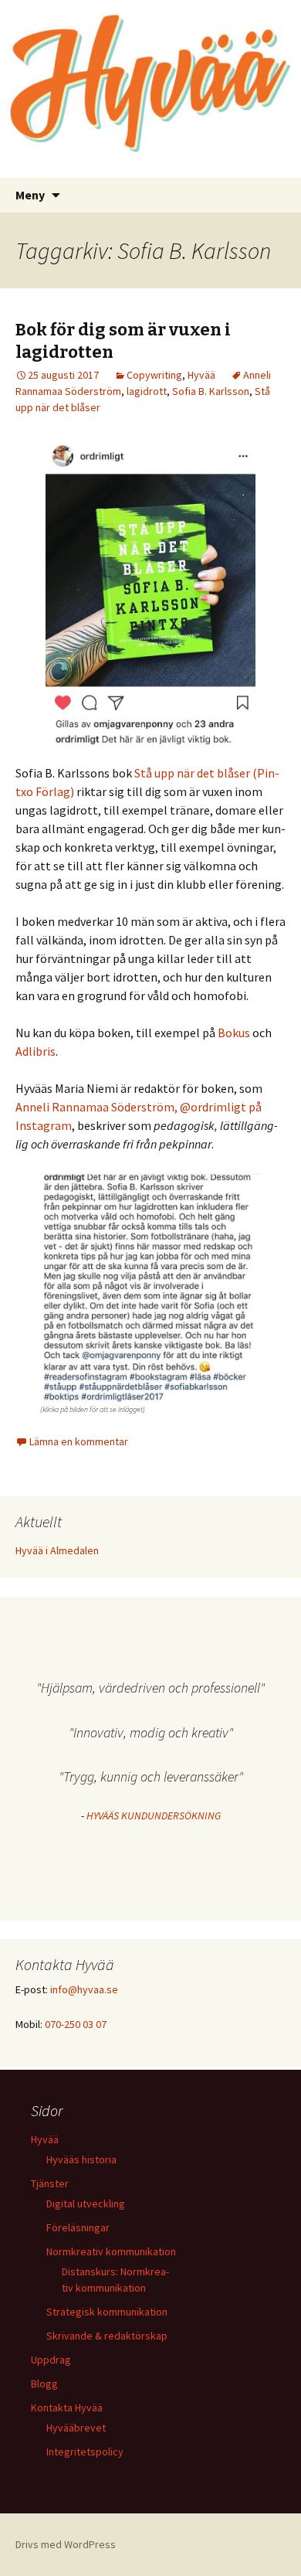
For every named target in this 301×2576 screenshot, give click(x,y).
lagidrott (147, 391)
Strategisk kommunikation (107, 2312)
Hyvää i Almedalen (57, 1550)
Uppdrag (51, 2360)
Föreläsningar (78, 2227)
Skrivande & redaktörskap (107, 2336)
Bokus (234, 1033)
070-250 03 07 (76, 2024)
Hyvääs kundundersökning (154, 1815)
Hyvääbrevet (76, 2428)
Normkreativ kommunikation (111, 2251)
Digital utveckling (86, 2203)
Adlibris (36, 1051)
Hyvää (201, 375)
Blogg (44, 2384)
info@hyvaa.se (84, 1989)
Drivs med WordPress (66, 2544)
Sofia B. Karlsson (211, 391)
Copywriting (154, 375)
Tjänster (50, 2183)
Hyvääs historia (81, 2159)
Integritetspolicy (85, 2452)
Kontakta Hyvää (67, 2408)
